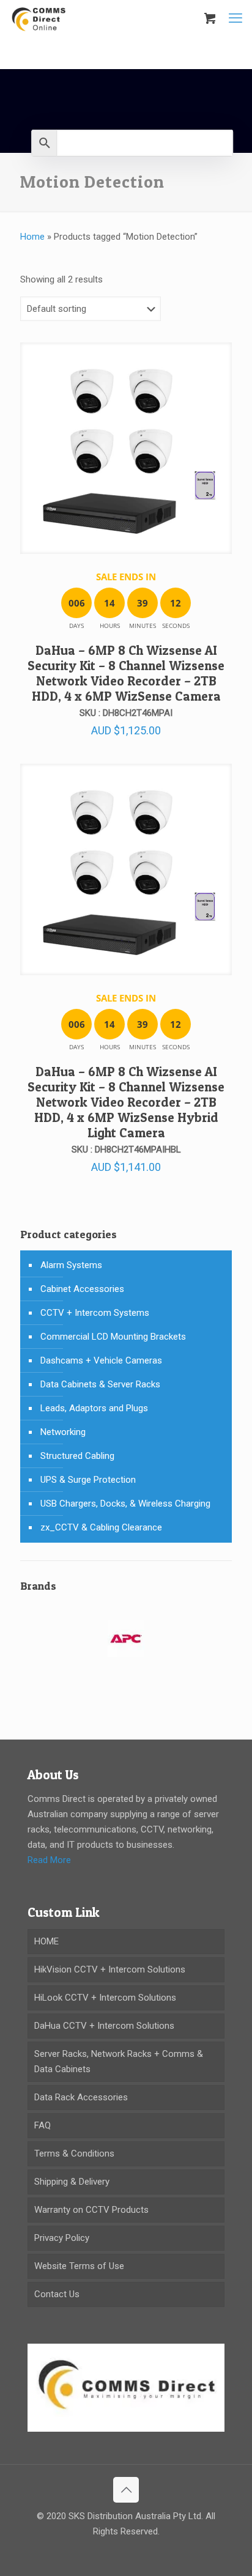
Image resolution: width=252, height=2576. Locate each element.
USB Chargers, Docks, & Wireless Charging (125, 1504)
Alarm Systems (71, 1265)
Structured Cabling (77, 1456)
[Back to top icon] (126, 2490)
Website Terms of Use (79, 2266)
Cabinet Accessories (82, 1289)
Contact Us (57, 2294)
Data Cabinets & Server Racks (100, 1384)
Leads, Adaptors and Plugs (94, 1408)
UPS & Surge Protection (88, 1480)
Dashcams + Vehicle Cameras (101, 1360)
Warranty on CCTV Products (91, 2210)
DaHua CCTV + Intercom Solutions (104, 2026)
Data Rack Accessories (81, 2097)
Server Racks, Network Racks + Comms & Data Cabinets (119, 2061)
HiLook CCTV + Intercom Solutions (105, 1998)
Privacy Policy (62, 2238)
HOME (46, 1941)
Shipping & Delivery (72, 2182)
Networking (63, 1432)
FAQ (43, 2125)
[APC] (126, 1646)
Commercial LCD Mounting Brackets (113, 1337)
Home (32, 237)
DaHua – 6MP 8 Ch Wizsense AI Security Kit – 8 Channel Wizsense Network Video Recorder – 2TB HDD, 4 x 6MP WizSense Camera (126, 673)
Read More (49, 1860)
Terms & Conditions (74, 2153)
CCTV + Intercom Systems (95, 1313)
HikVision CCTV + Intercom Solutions (110, 1969)
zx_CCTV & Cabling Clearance (101, 1527)
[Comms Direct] (39, 18)
